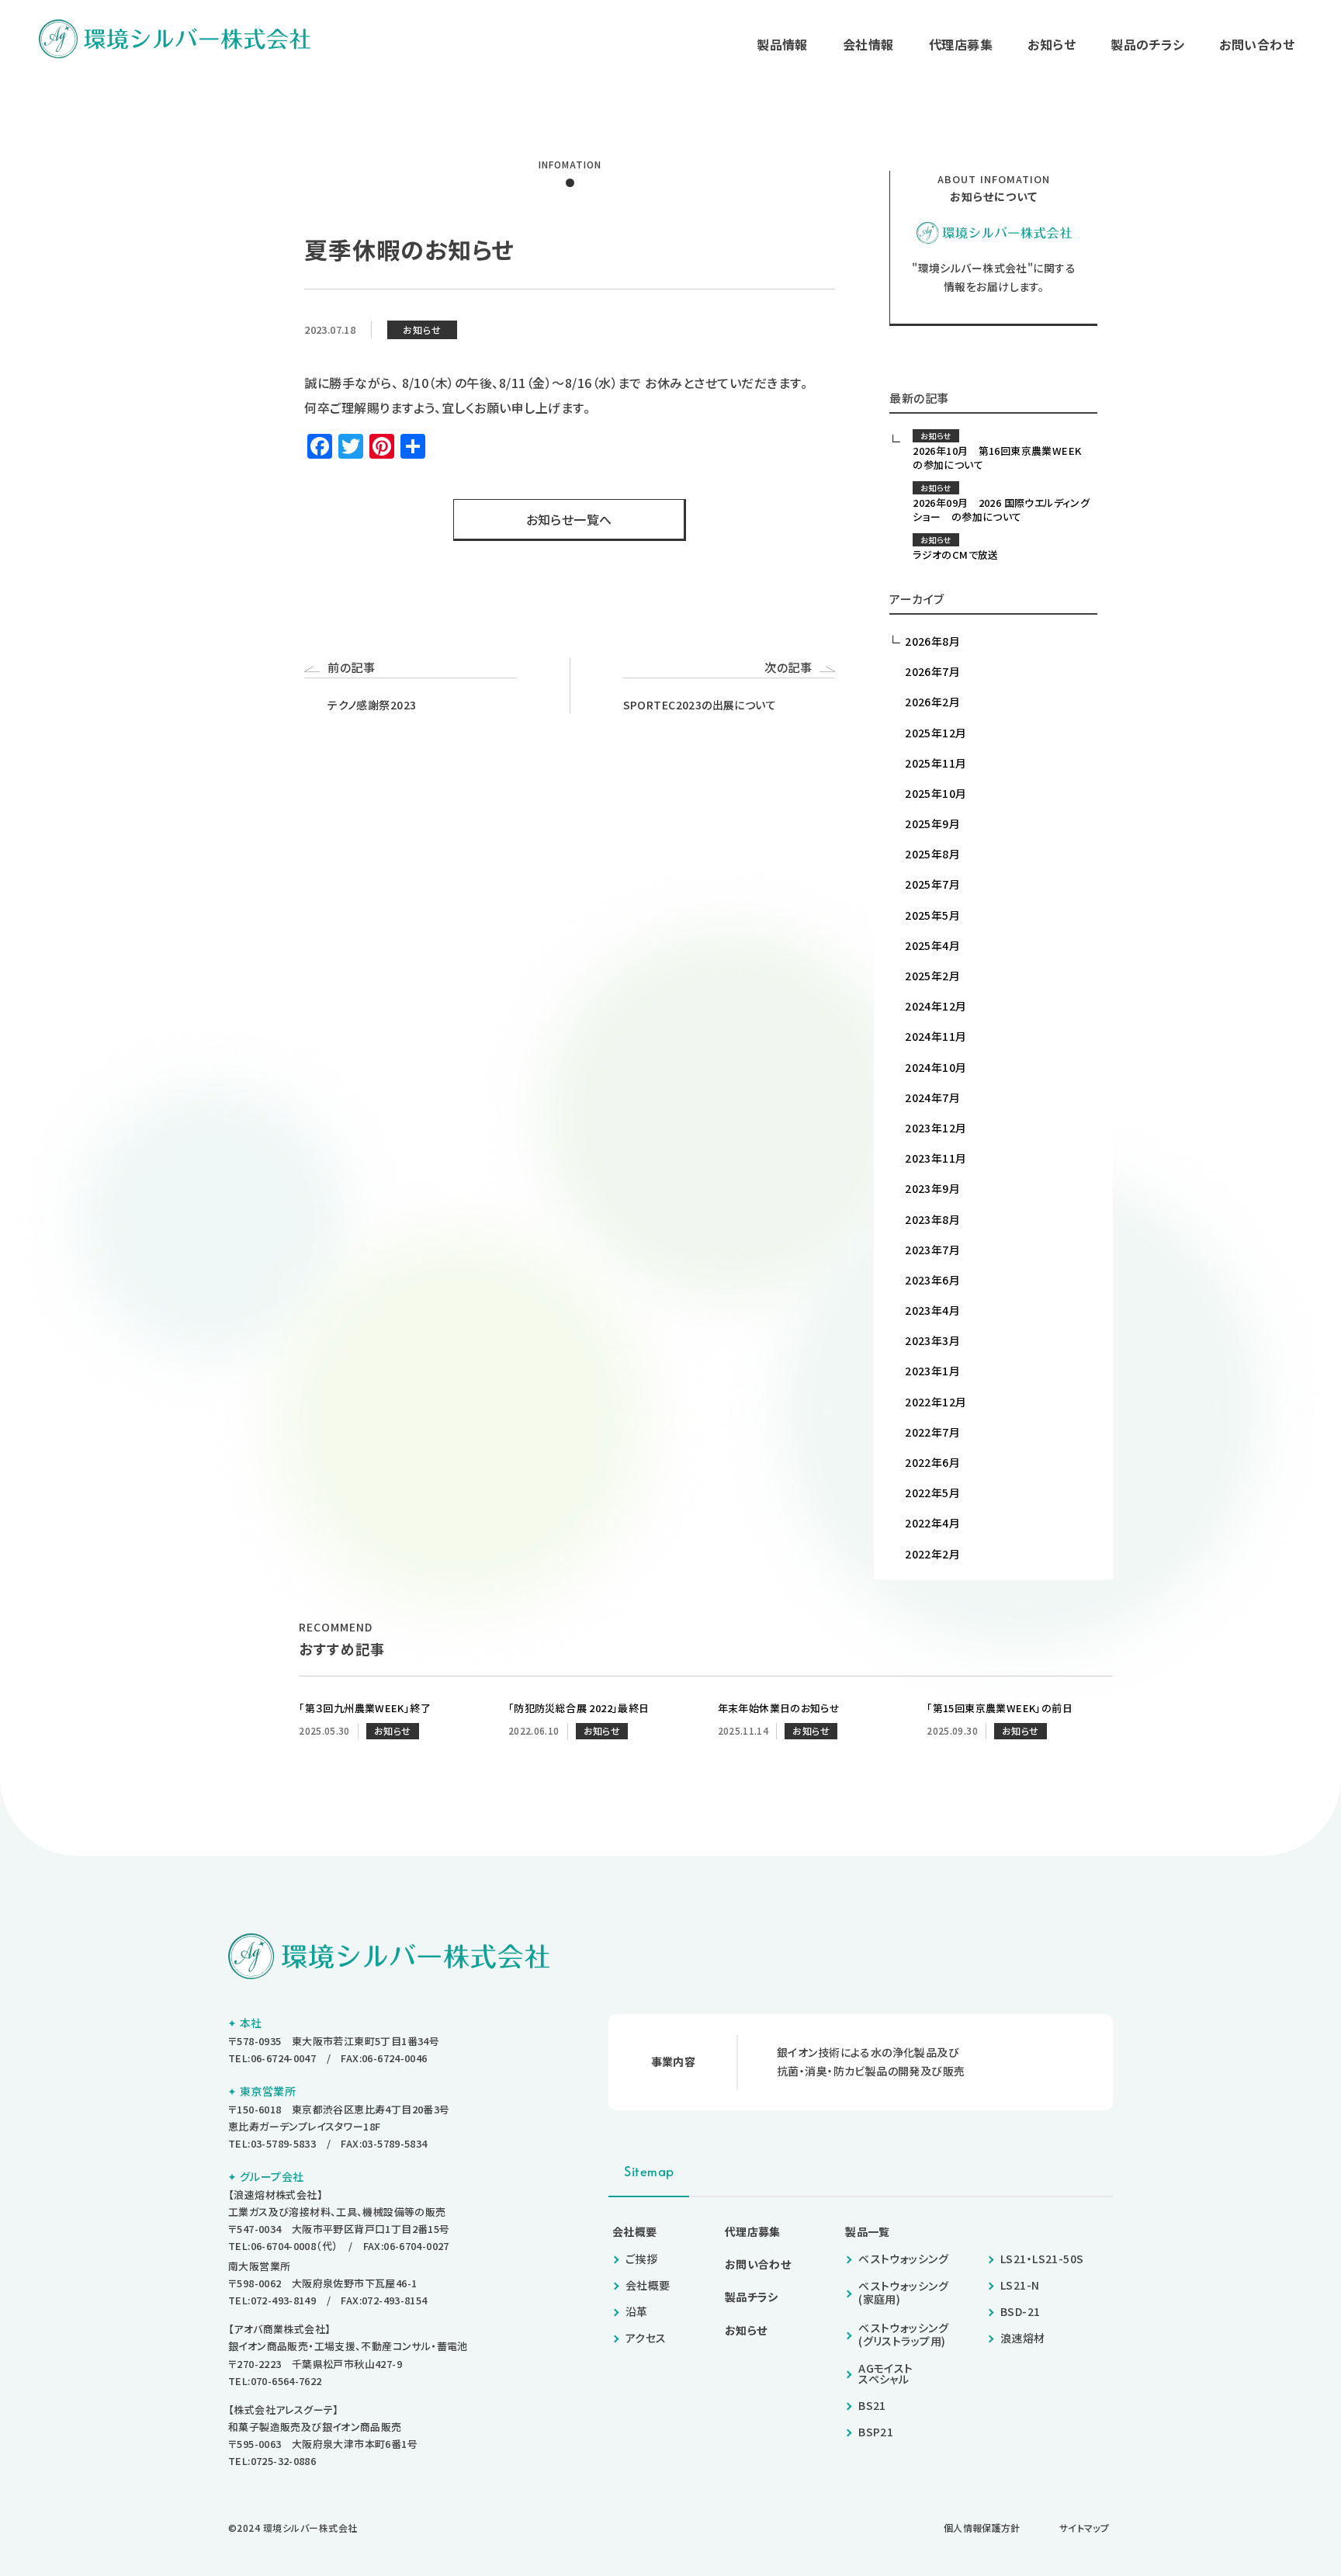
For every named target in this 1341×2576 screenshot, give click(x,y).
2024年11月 (936, 1036)
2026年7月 (932, 671)
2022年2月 (932, 1554)
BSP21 (876, 2432)
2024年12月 (936, 1006)
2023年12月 (936, 1128)
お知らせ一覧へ (569, 519)
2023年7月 (932, 1250)
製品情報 (782, 44)
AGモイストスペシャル (886, 2373)
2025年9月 (932, 823)
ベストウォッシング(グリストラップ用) (903, 2334)
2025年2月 (932, 976)
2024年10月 (936, 1067)
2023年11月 (936, 1158)
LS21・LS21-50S (1042, 2259)
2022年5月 (932, 1493)
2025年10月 (936, 793)
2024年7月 (932, 1097)
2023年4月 (932, 1310)
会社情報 (868, 44)
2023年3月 (932, 1340)
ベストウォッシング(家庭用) (903, 2292)
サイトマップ (1084, 2527)
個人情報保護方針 (982, 2527)
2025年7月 (932, 884)
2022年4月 (932, 1523)
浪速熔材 (1023, 2338)
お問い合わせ (1257, 44)
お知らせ (1052, 44)
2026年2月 (932, 702)
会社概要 (635, 2231)
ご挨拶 (641, 2259)
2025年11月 (936, 763)
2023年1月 (932, 1371)
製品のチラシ (1147, 44)
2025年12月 (936, 733)
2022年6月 (932, 1462)
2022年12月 (936, 1402)
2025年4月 (932, 945)
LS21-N (1020, 2285)
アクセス (646, 2338)
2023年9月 (932, 1188)
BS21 (872, 2405)
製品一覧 (868, 2231)
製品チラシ (752, 2297)
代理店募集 (961, 44)
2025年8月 (932, 854)
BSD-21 (1020, 2311)
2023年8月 (932, 1219)
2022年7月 (932, 1432)
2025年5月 (932, 915)
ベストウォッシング (903, 2259)
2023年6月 (932, 1280)
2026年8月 (932, 641)
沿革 (637, 2311)
